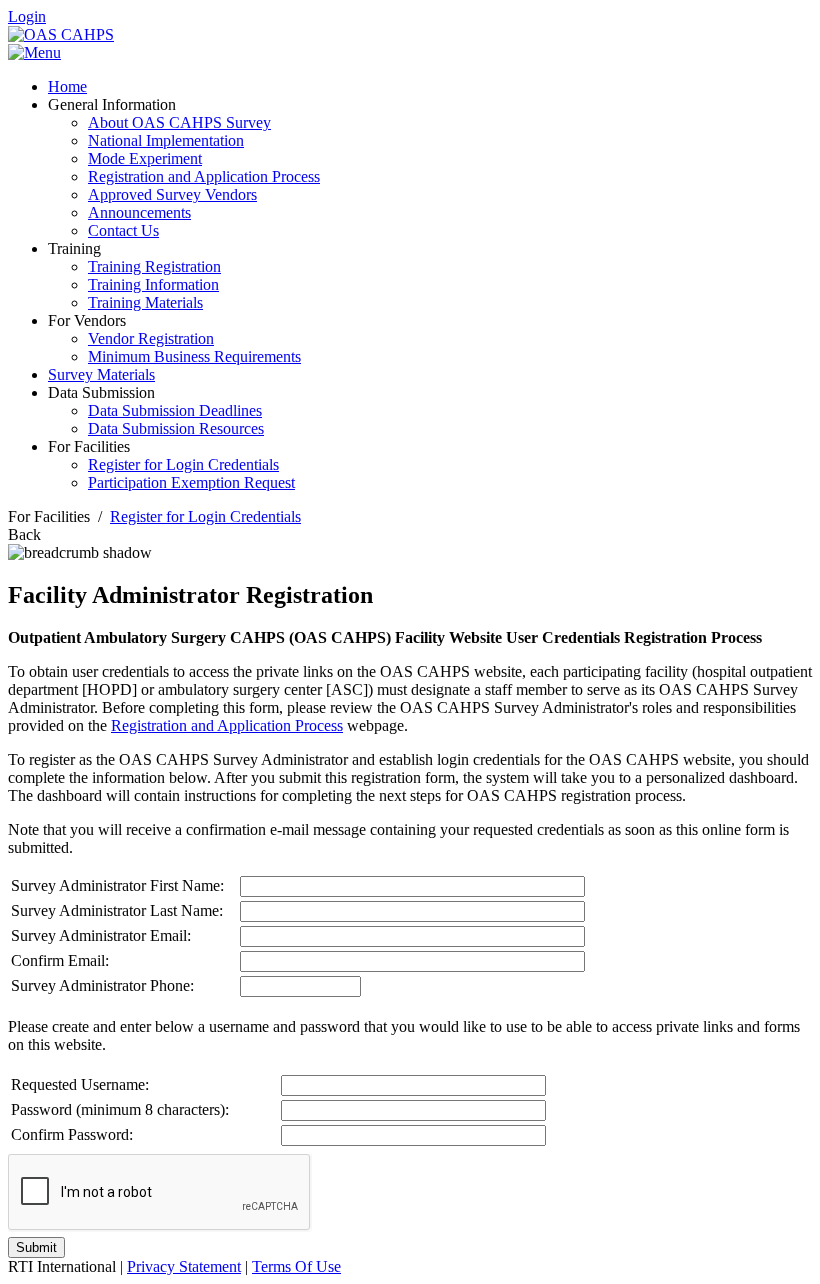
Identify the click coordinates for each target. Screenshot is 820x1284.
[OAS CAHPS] (61, 34)
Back (24, 534)
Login (27, 16)
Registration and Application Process (227, 725)
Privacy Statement (184, 1266)
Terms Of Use (296, 1266)
